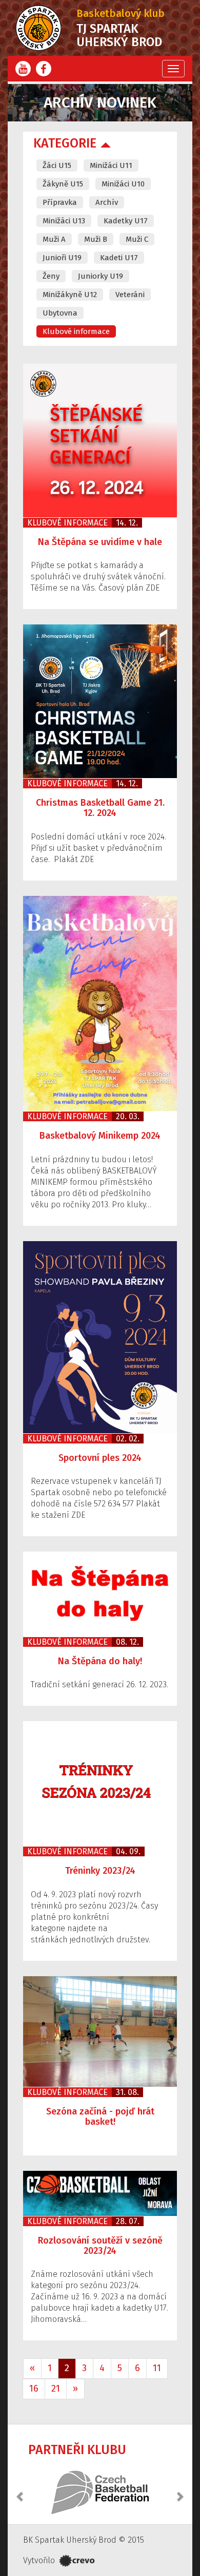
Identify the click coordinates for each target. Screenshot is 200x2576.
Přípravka (60, 202)
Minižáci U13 (64, 221)
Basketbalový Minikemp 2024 (100, 1136)
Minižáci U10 (123, 184)
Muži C (137, 239)
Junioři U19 (62, 258)
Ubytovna (60, 313)
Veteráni (130, 295)
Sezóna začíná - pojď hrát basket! (100, 2117)
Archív (107, 202)
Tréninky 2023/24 (100, 1871)
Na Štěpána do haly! (100, 1661)
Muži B (96, 239)
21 (56, 2389)
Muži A (54, 239)
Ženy (51, 276)
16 (34, 2389)
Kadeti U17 (119, 258)
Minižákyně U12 (70, 295)
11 (157, 2368)
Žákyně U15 (63, 184)
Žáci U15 (57, 165)
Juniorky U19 (101, 276)
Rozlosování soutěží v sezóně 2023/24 (100, 2246)
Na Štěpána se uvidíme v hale (100, 542)
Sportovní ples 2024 (100, 1458)
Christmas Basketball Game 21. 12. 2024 (100, 808)
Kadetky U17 (126, 221)
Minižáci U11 (111, 165)
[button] (21, 2491)
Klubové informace (76, 331)
